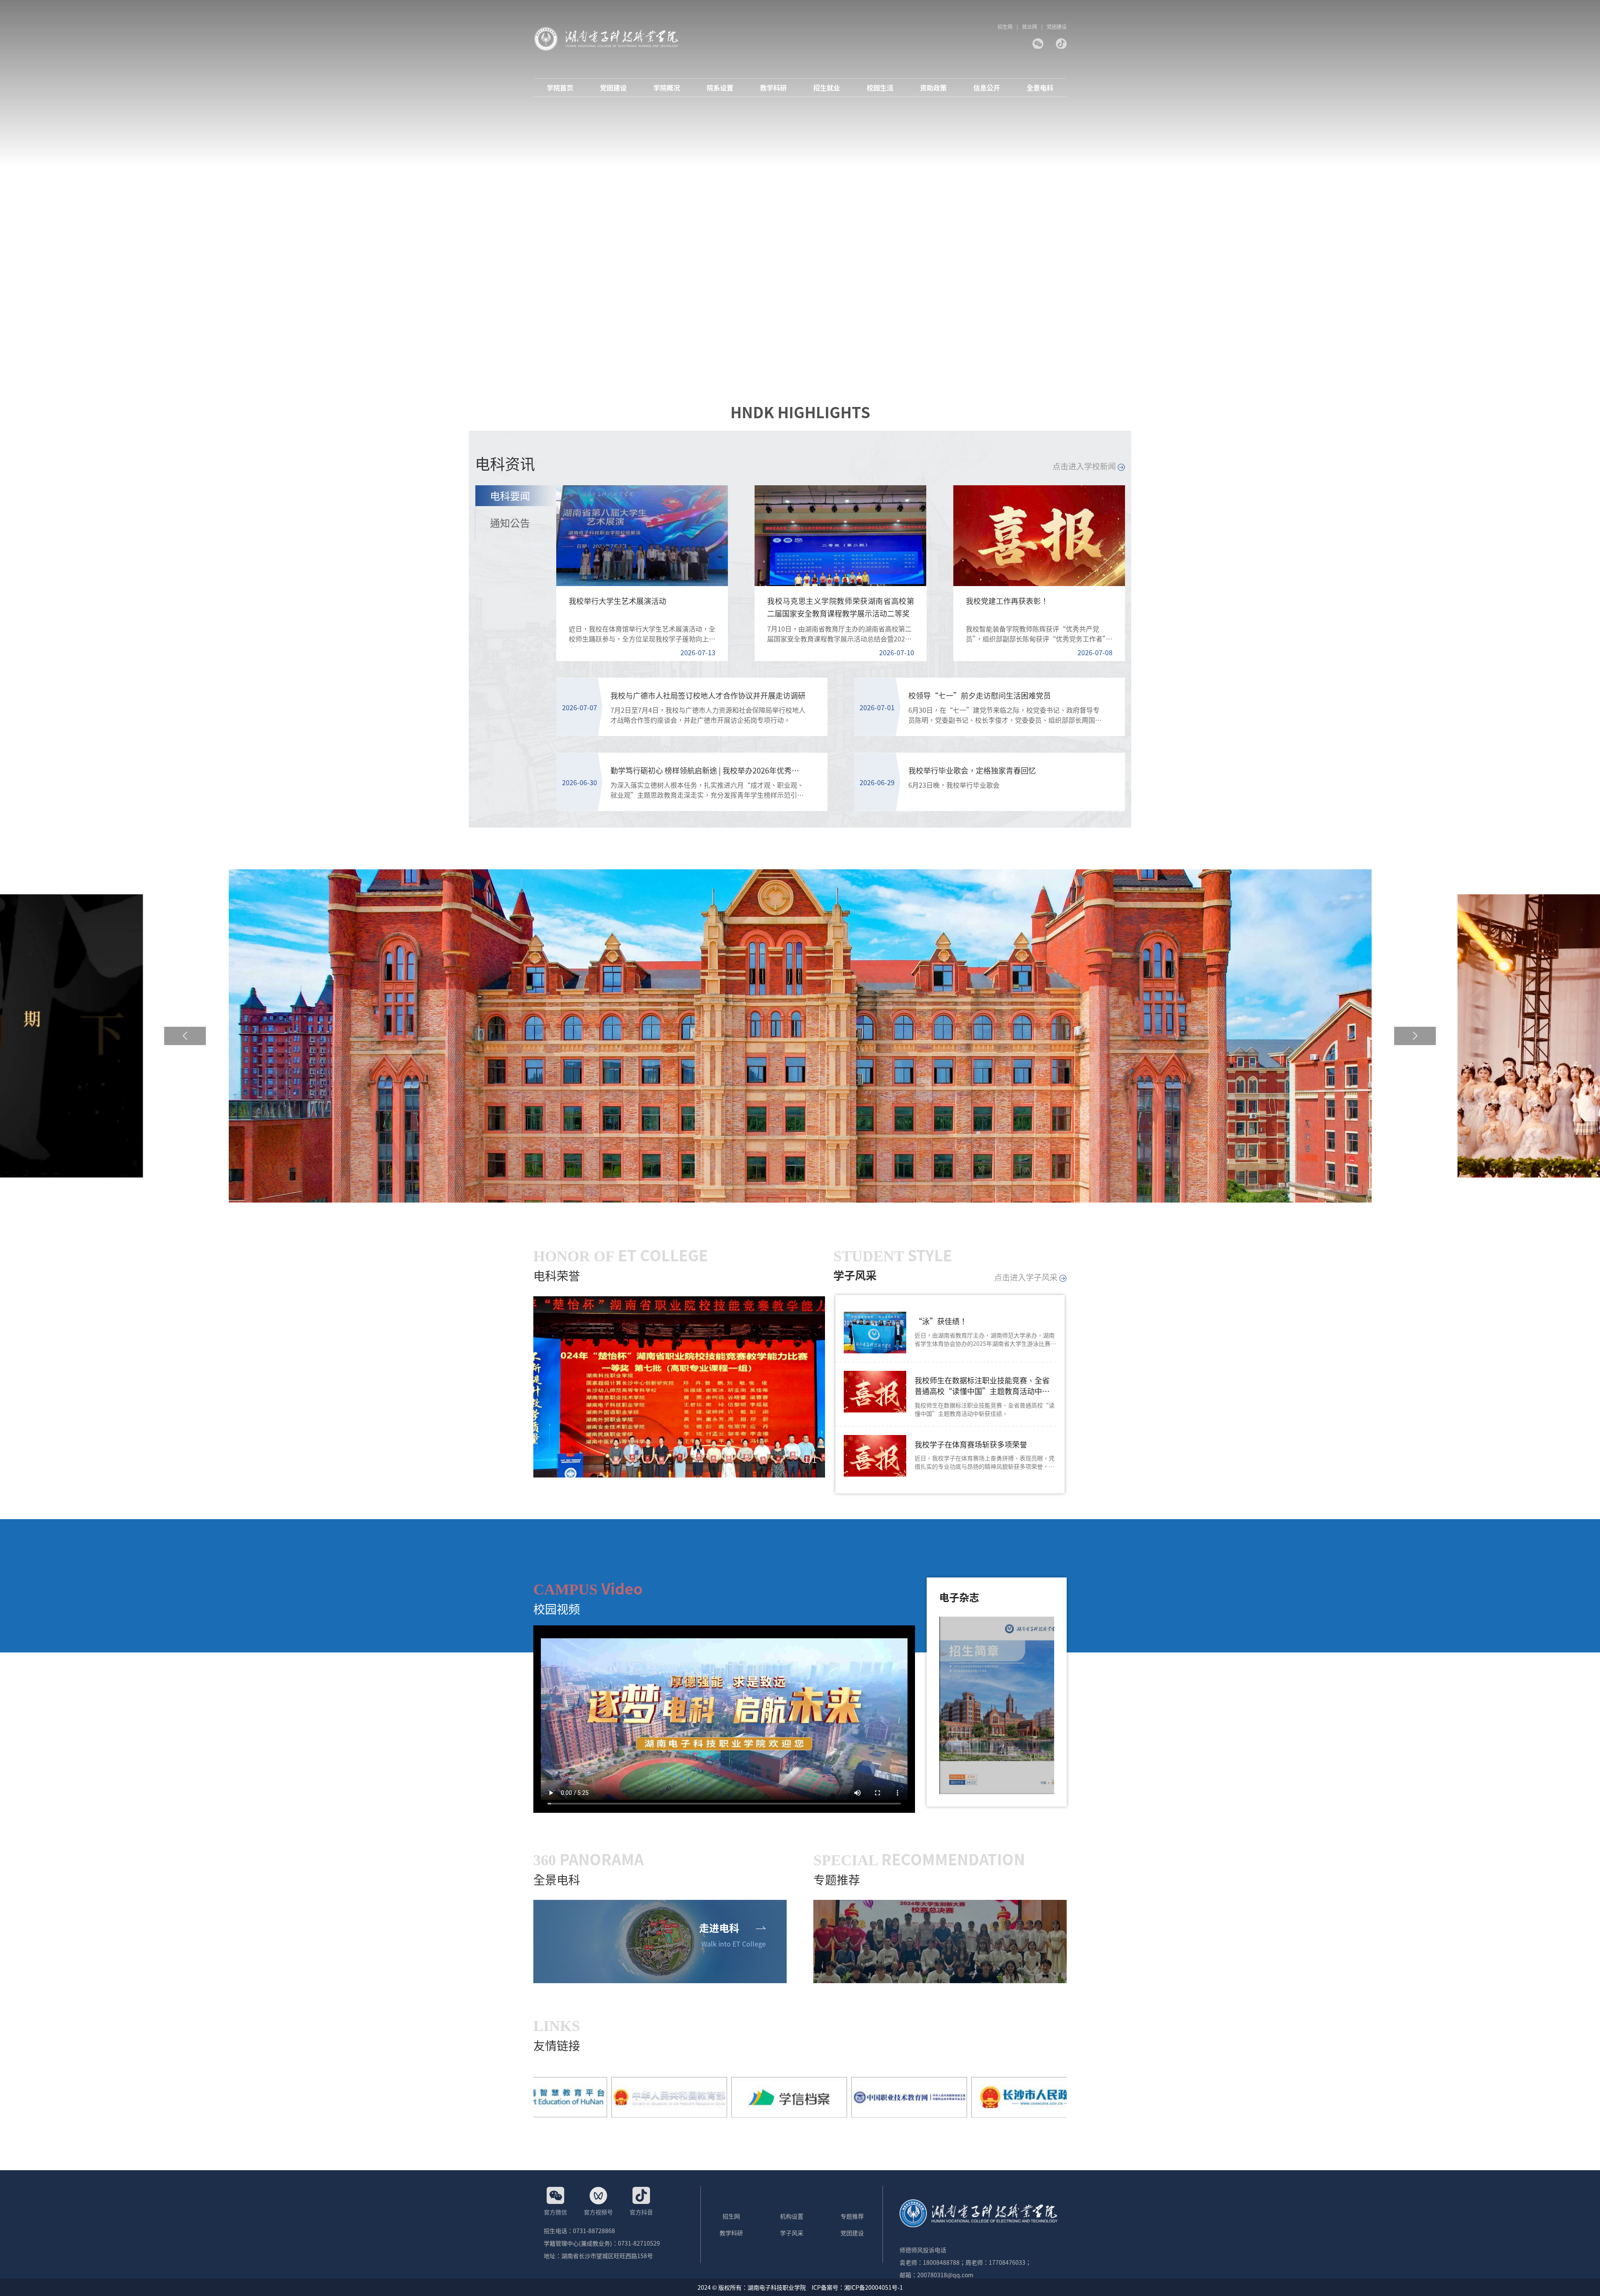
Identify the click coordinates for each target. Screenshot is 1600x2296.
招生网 (1005, 26)
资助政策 (933, 88)
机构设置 (792, 2216)
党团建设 (1057, 26)
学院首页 (560, 88)
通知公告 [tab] (510, 523)
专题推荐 (852, 2216)
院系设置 (720, 88)
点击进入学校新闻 (1085, 466)
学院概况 (667, 88)
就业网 (1030, 26)
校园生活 (880, 88)
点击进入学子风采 (1027, 1277)
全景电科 (1040, 88)
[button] (185, 1036)
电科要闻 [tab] (510, 495)
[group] (679, 1387)
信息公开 (987, 88)
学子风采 (792, 2233)
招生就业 (827, 88)
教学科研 (773, 88)
